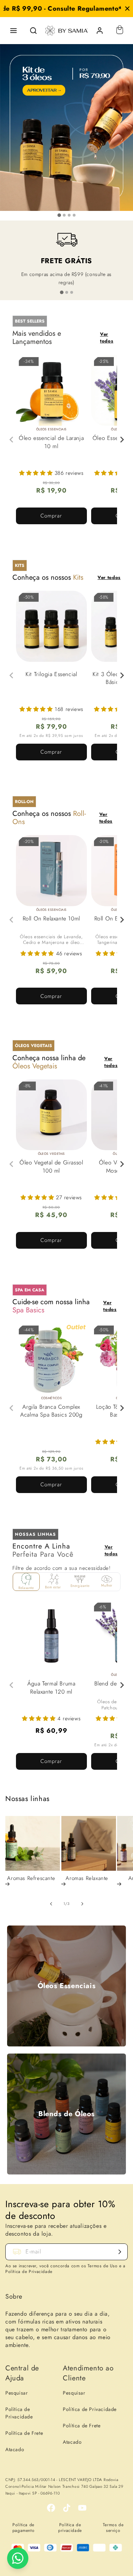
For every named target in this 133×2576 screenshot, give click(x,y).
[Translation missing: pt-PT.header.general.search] (33, 31)
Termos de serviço (113, 2528)
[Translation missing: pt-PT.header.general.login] (100, 31)
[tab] (59, 215)
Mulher (107, 1585)
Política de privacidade (70, 2528)
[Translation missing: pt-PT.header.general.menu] (13, 31)
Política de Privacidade (19, 2413)
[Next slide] (122, 440)
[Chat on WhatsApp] (18, 2558)
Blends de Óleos (66, 2114)
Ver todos (107, 338)
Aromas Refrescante (31, 1879)
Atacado (15, 2449)
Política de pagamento (23, 2528)
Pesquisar (16, 2393)
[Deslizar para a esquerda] (51, 1904)
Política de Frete (24, 2433)
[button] (37, 473)
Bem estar (53, 1587)
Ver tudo (118, 1800)
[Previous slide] (12, 440)
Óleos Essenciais (67, 1986)
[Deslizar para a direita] (82, 1904)
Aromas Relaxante (87, 1879)
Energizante (80, 1586)
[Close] (127, 9)
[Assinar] (120, 2252)
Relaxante (26, 1588)
